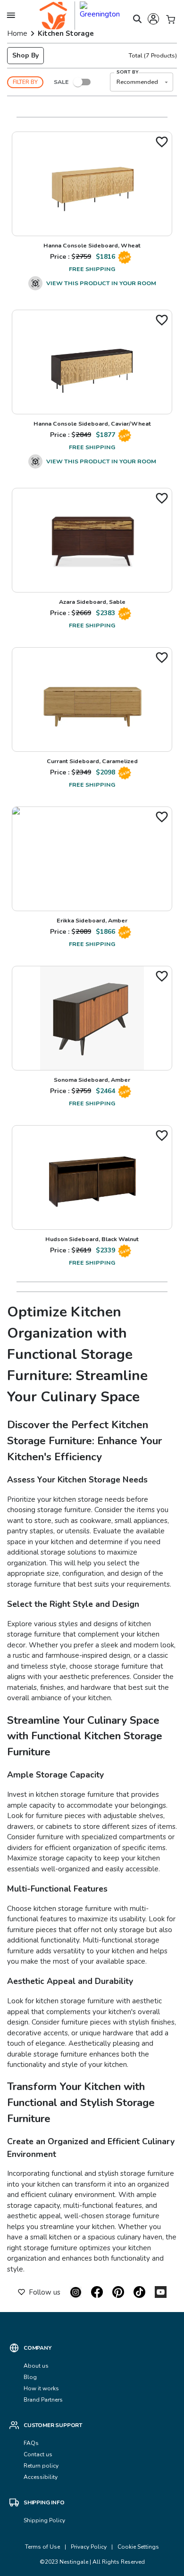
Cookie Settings (138, 2547)
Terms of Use (42, 2547)
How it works (41, 2388)
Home (17, 33)
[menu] (11, 15)
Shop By (25, 55)
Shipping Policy (44, 2520)
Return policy (41, 2466)
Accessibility (41, 2477)
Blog (30, 2377)
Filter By (25, 82)
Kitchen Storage (66, 33)
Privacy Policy (89, 2547)
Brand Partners (43, 2400)
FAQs (31, 2443)
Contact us (39, 2454)
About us (36, 2366)
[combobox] (142, 82)
